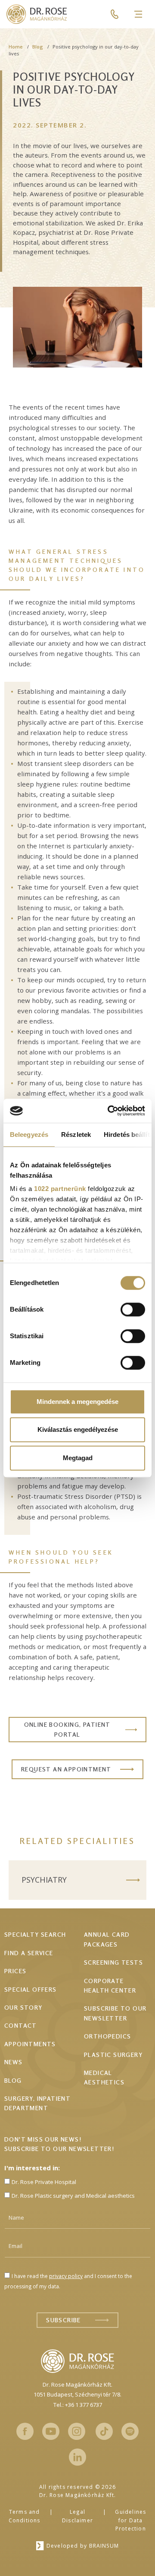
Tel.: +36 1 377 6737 (78, 2405)
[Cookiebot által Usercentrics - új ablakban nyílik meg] (109, 1111)
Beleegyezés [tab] (29, 1135)
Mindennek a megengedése (77, 1402)
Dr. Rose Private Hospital (44, 2182)
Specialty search (35, 1934)
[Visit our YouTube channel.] (51, 2431)
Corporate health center (110, 1985)
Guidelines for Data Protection (130, 2520)
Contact (21, 2025)
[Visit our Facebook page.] (25, 2431)
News (14, 2062)
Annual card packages (107, 1939)
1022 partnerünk (60, 1189)
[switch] (133, 1309)
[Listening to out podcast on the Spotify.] (130, 2431)
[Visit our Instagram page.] (77, 2431)
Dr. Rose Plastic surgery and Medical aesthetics (73, 2196)
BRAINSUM (104, 2546)
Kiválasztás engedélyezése (78, 1429)
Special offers (31, 1989)
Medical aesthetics (104, 2077)
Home (16, 47)
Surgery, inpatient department (37, 2103)
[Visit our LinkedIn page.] (77, 2457)
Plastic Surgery (113, 2055)
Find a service (29, 1953)
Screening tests (113, 1962)
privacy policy (66, 2276)
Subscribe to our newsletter (115, 2013)
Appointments (30, 2044)
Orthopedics (107, 2036)
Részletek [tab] (76, 1135)
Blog (38, 47)
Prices (15, 1971)
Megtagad (78, 1458)
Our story (23, 2007)
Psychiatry (44, 1880)
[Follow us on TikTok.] (104, 2431)
